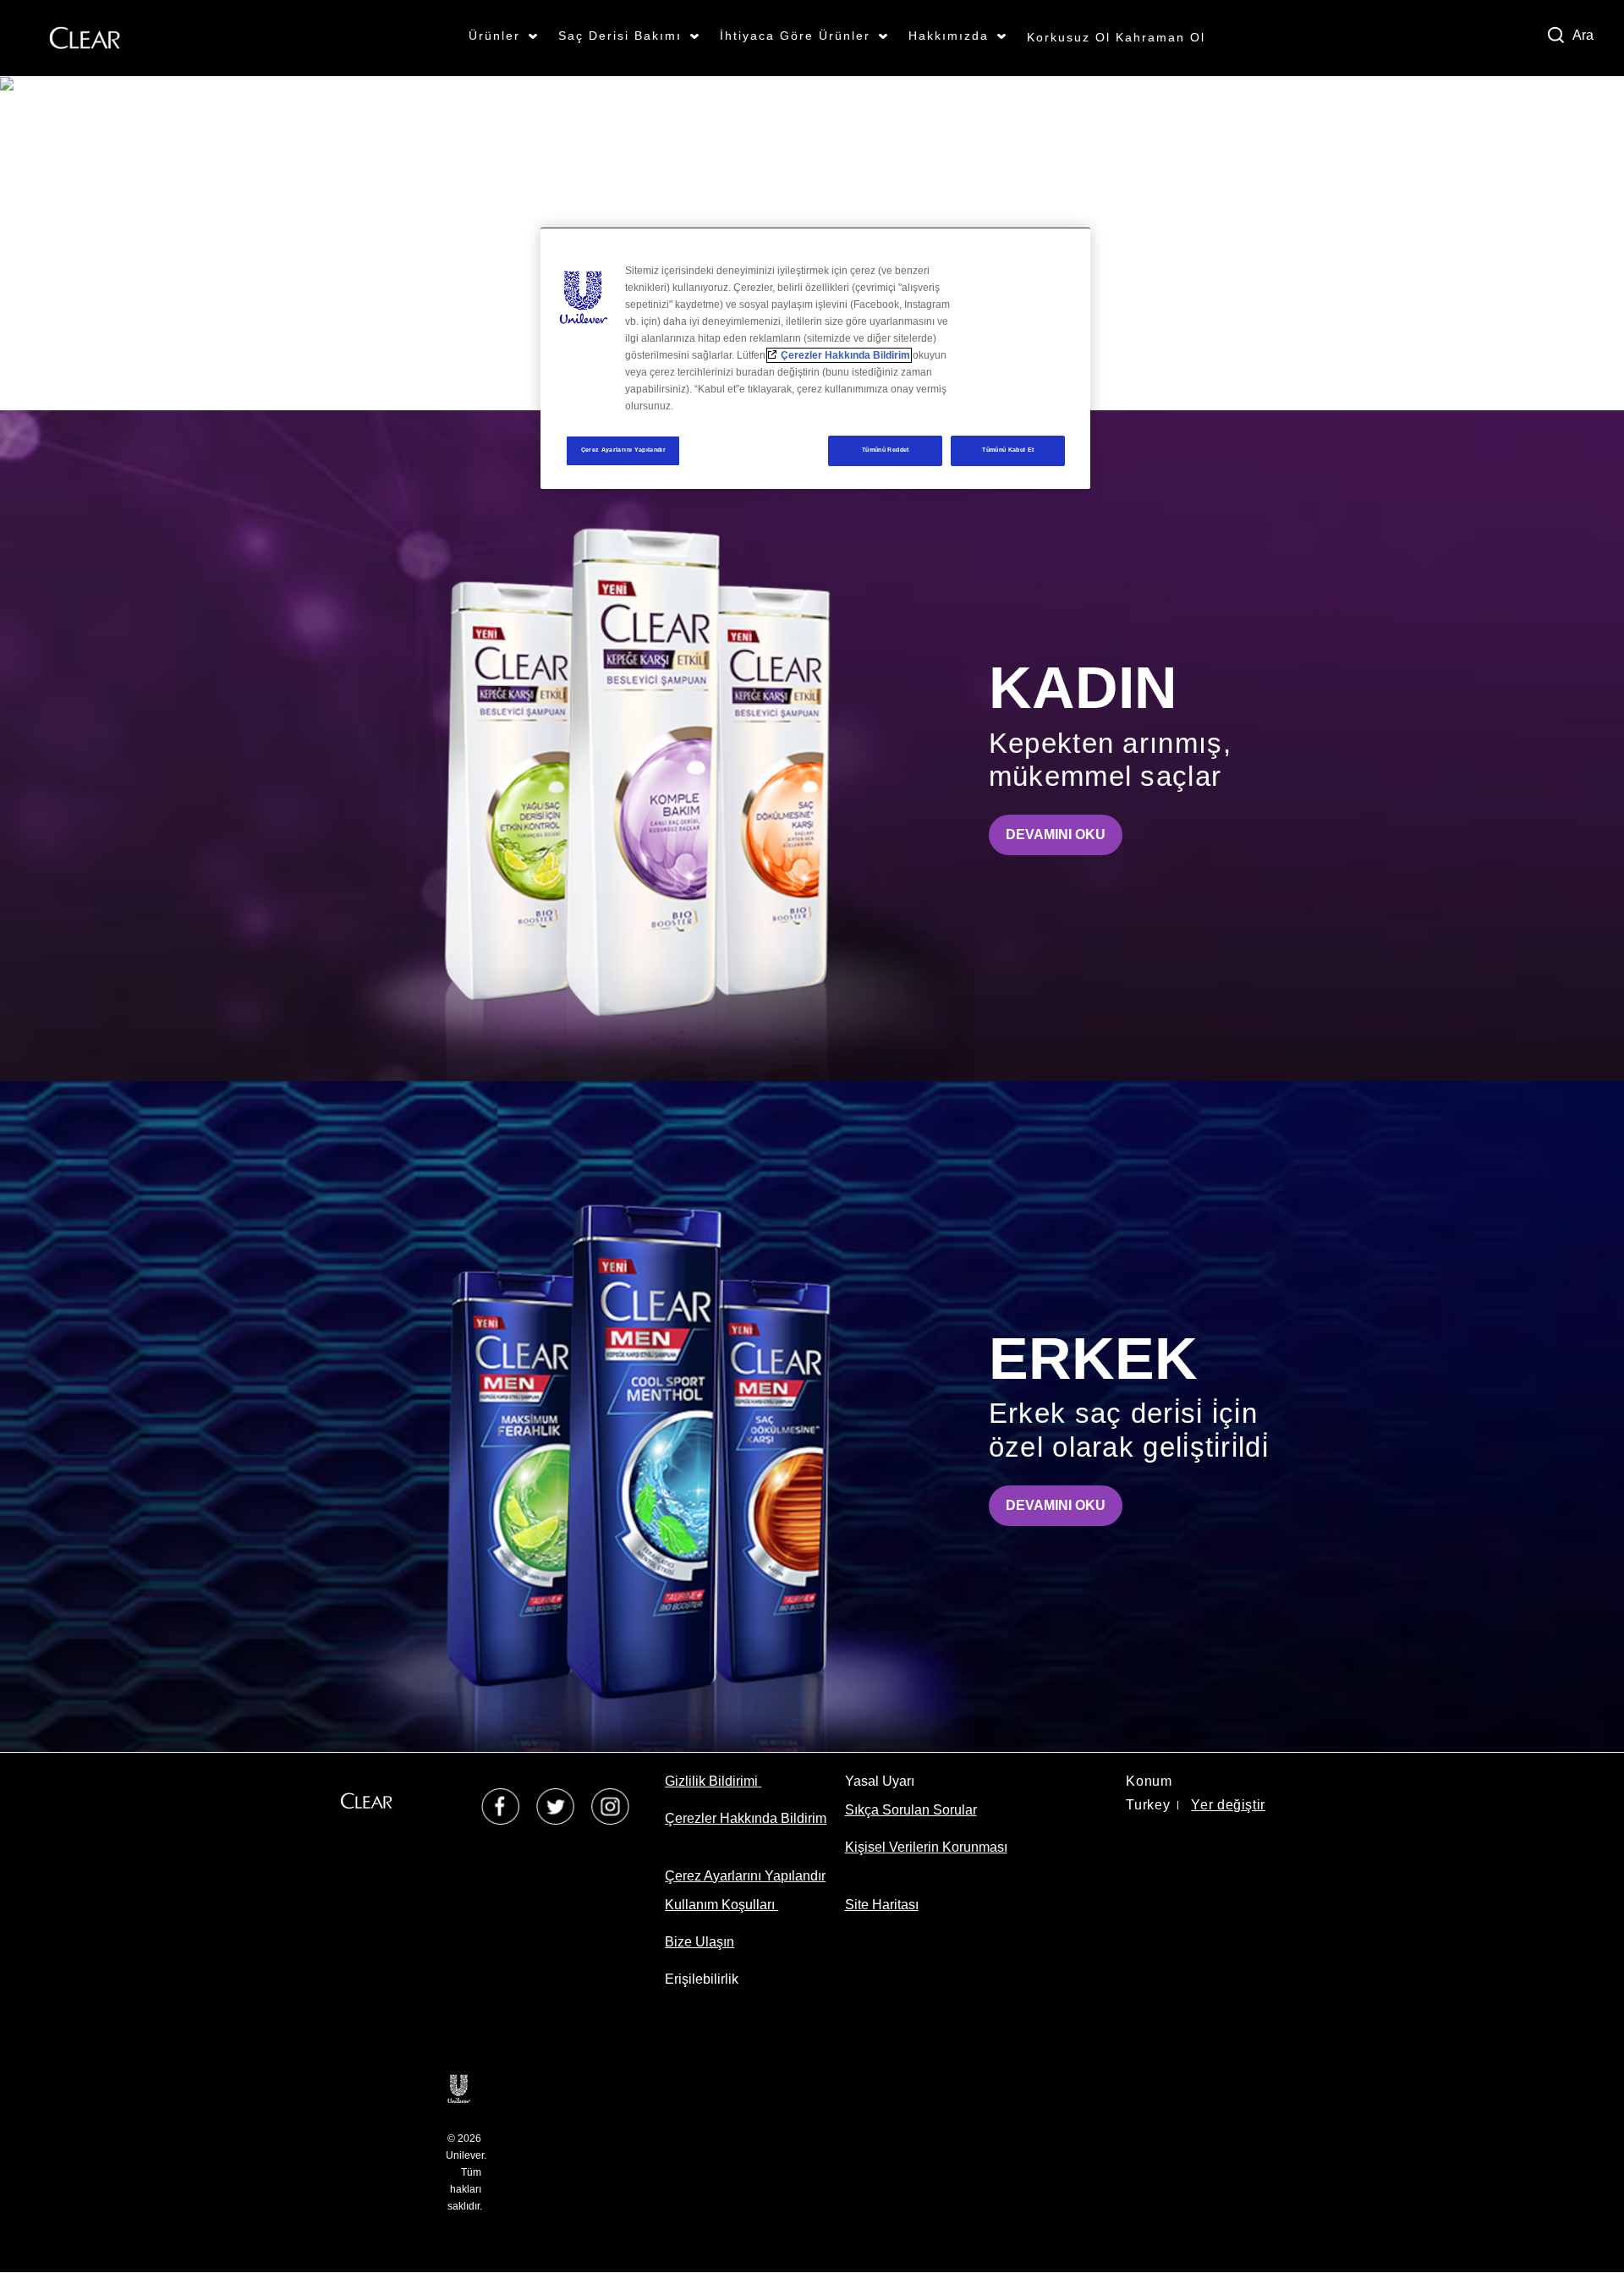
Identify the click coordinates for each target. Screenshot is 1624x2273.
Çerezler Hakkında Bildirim (845, 355)
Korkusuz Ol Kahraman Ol (1116, 37)
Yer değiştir (1228, 1805)
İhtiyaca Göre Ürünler (795, 36)
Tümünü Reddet (886, 450)
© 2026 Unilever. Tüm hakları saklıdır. (466, 2172)
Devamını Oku (1064, 834)
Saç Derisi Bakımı (620, 36)
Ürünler (494, 36)
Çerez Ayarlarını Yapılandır (624, 450)
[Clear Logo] (85, 37)
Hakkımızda (949, 36)
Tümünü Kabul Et (1008, 450)
